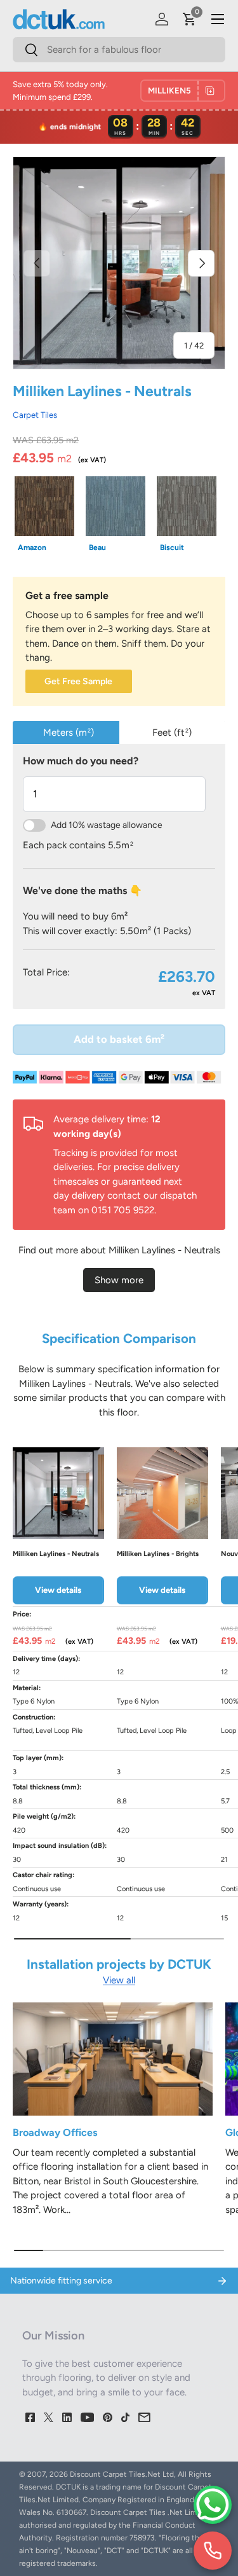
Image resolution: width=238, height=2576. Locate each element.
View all (119, 1980)
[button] (190, 19)
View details (58, 1590)
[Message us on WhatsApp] (213, 2505)
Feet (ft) (172, 733)
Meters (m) (69, 733)
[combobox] (119, 50)
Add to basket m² (119, 1039)
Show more (119, 1280)
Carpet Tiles (35, 415)
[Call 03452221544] (213, 2551)
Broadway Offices (55, 2132)
